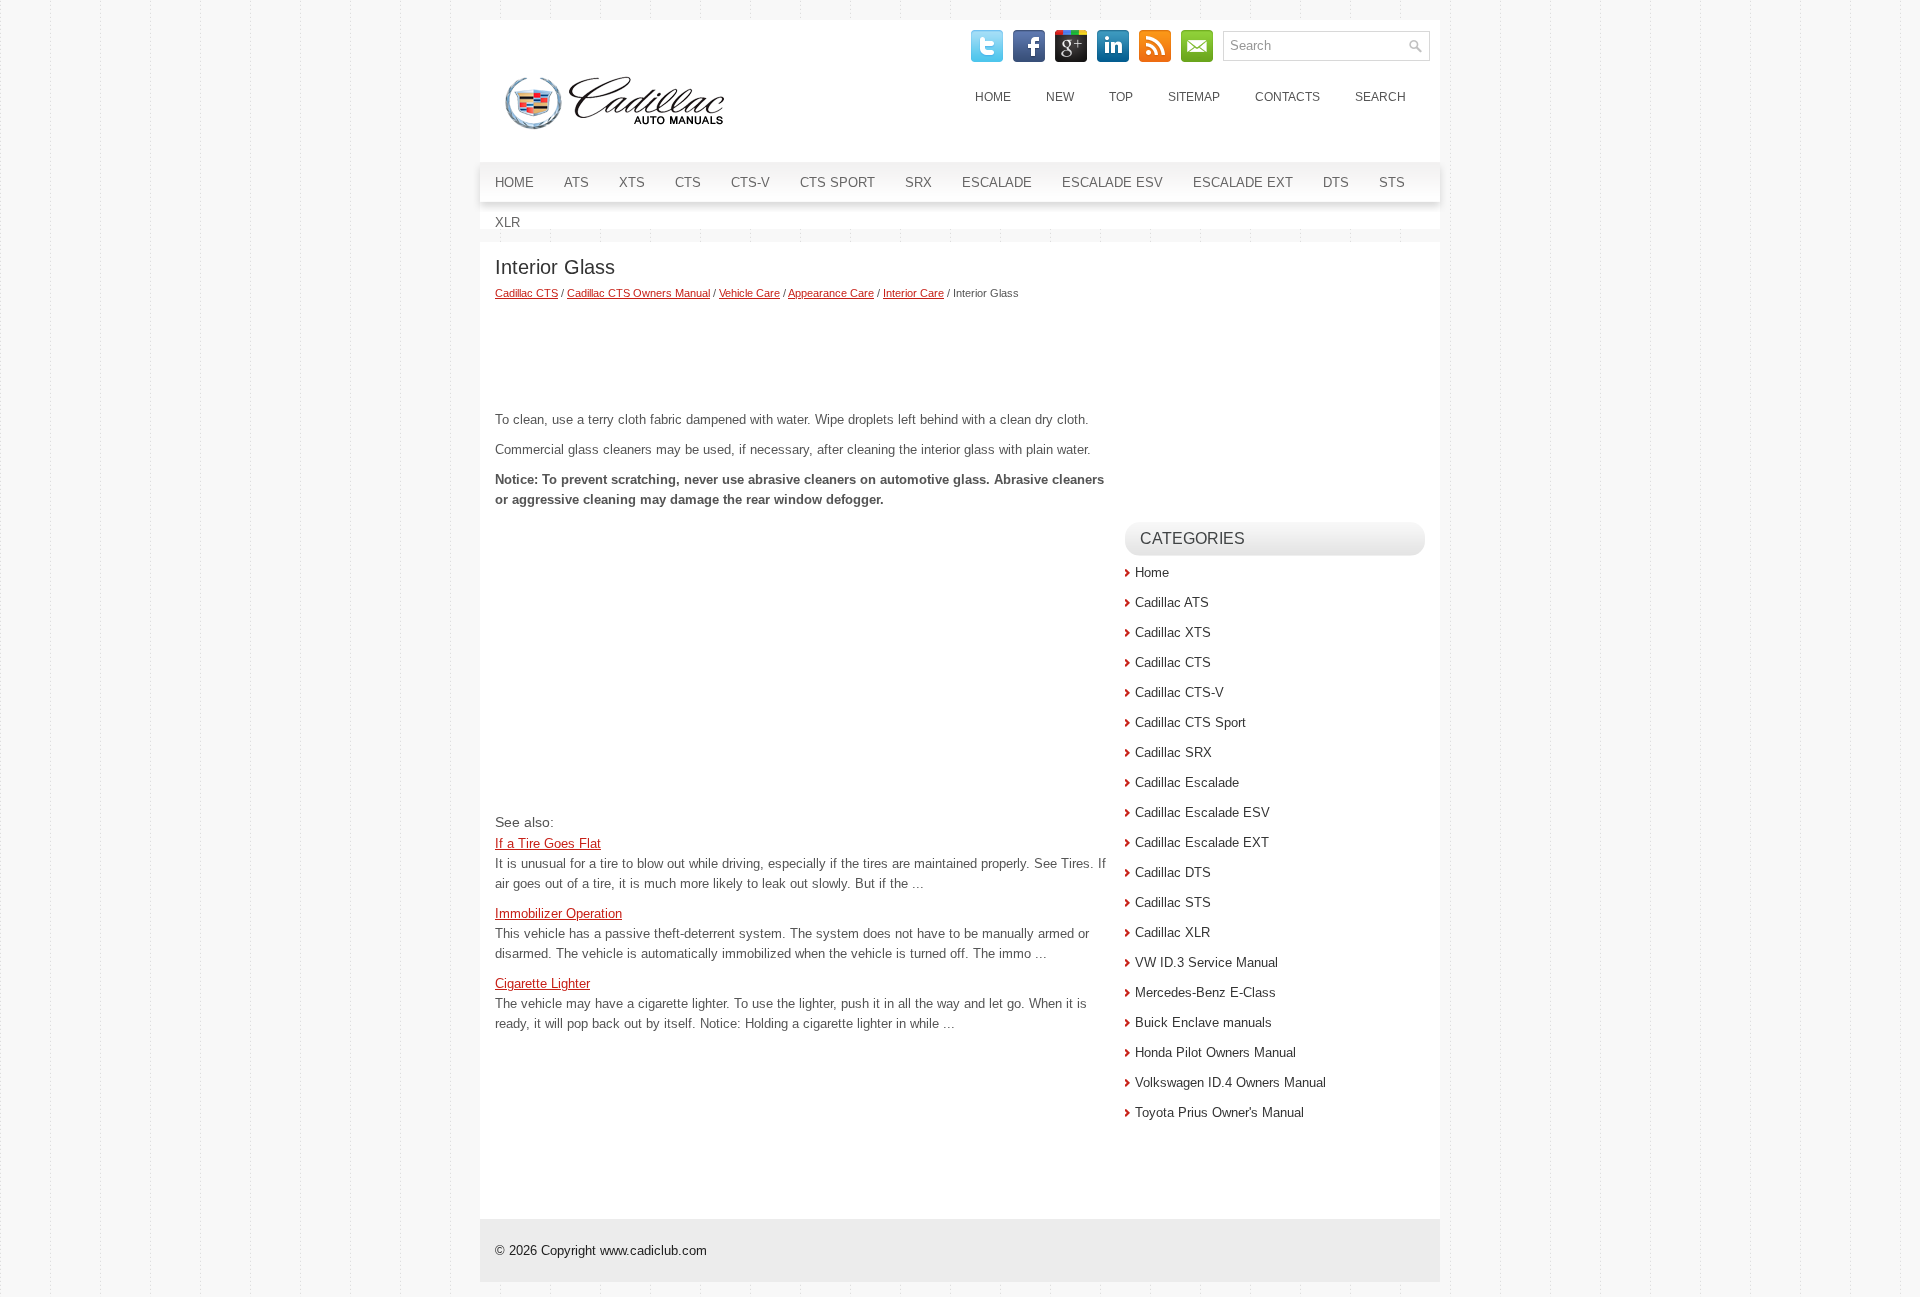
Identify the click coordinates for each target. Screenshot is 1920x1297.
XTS (632, 182)
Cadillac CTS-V (1179, 692)
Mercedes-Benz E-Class (1205, 992)
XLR (507, 222)
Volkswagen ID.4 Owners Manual (1230, 1082)
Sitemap (1194, 97)
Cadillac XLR (1172, 932)
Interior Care (913, 293)
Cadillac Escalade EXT (1202, 842)
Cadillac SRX (1173, 752)
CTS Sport (837, 182)
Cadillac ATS (1172, 602)
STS (1392, 182)
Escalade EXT (1243, 182)
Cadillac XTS (1173, 632)
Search (1380, 97)
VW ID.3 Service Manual (1206, 962)
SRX (918, 182)
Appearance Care (831, 293)
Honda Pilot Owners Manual (1215, 1052)
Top (1121, 97)
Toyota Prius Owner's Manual (1219, 1112)
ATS (576, 182)
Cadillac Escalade (1187, 782)
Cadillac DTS (1173, 872)
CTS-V (750, 182)
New (1060, 97)
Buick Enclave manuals (1203, 1022)
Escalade (997, 182)
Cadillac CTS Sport (1190, 722)
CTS (688, 182)
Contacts (1287, 97)
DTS (1336, 182)
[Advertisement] (802, 355)
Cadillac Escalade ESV (1202, 812)
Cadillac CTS (526, 293)
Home (993, 97)
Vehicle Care (749, 293)
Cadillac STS (1173, 902)
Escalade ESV (1112, 182)
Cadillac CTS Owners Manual (638, 293)
